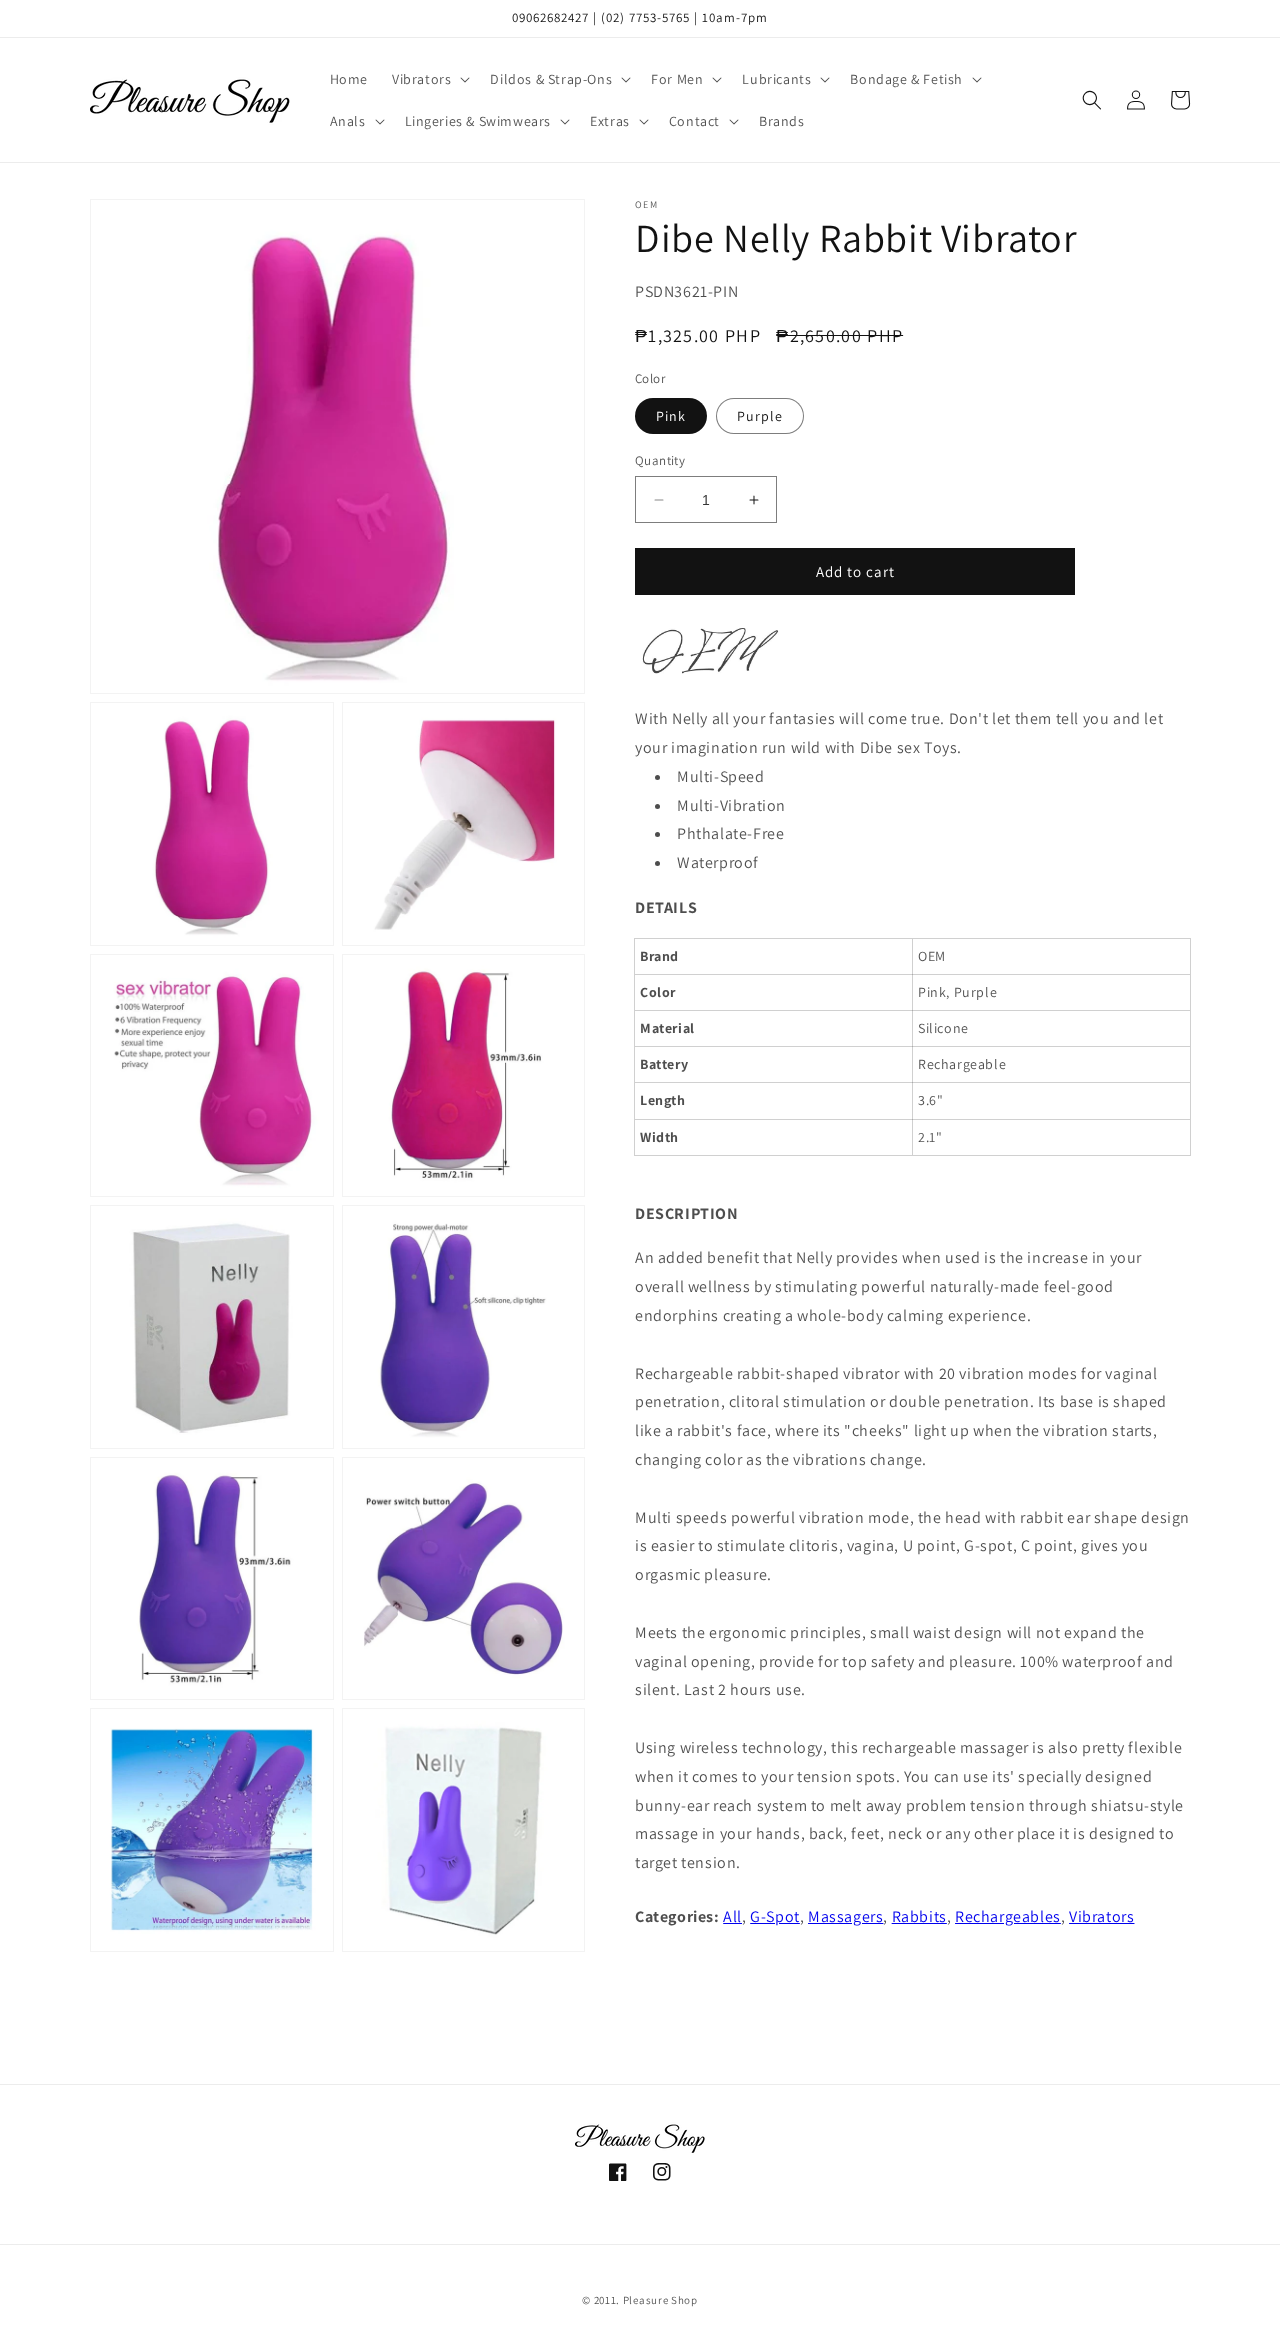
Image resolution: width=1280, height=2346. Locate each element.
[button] (429, 79)
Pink (671, 416)
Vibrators (1101, 1916)
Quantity (660, 460)
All (732, 1916)
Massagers (845, 1916)
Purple (760, 416)
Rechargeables (1008, 1916)
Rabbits (919, 1916)
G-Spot (775, 1916)
